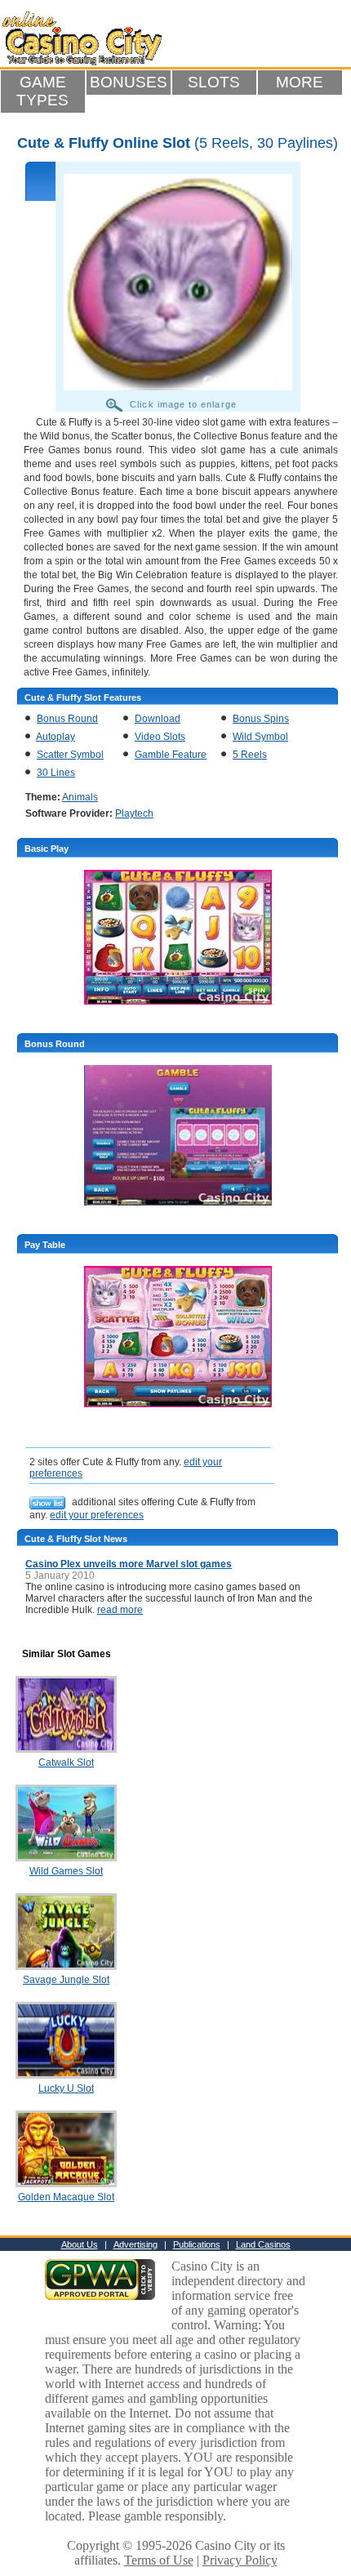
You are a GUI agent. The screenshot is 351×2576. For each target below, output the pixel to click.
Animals (80, 797)
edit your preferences (97, 1515)
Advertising (136, 2244)
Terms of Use (159, 2560)
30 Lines (56, 773)
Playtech (134, 813)
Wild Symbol (260, 737)
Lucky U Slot (66, 2088)
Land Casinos (263, 2244)
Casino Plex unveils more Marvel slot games (129, 1564)
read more (120, 1610)
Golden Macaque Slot (66, 2197)
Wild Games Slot (66, 1871)
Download (158, 719)
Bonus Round (67, 719)
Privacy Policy (240, 2560)
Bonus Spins (261, 719)
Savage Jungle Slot (66, 1980)
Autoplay (56, 737)
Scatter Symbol (70, 755)
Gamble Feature (171, 755)
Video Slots (160, 737)
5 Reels (250, 755)
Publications (197, 2244)
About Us (80, 2244)
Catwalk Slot (66, 1763)
